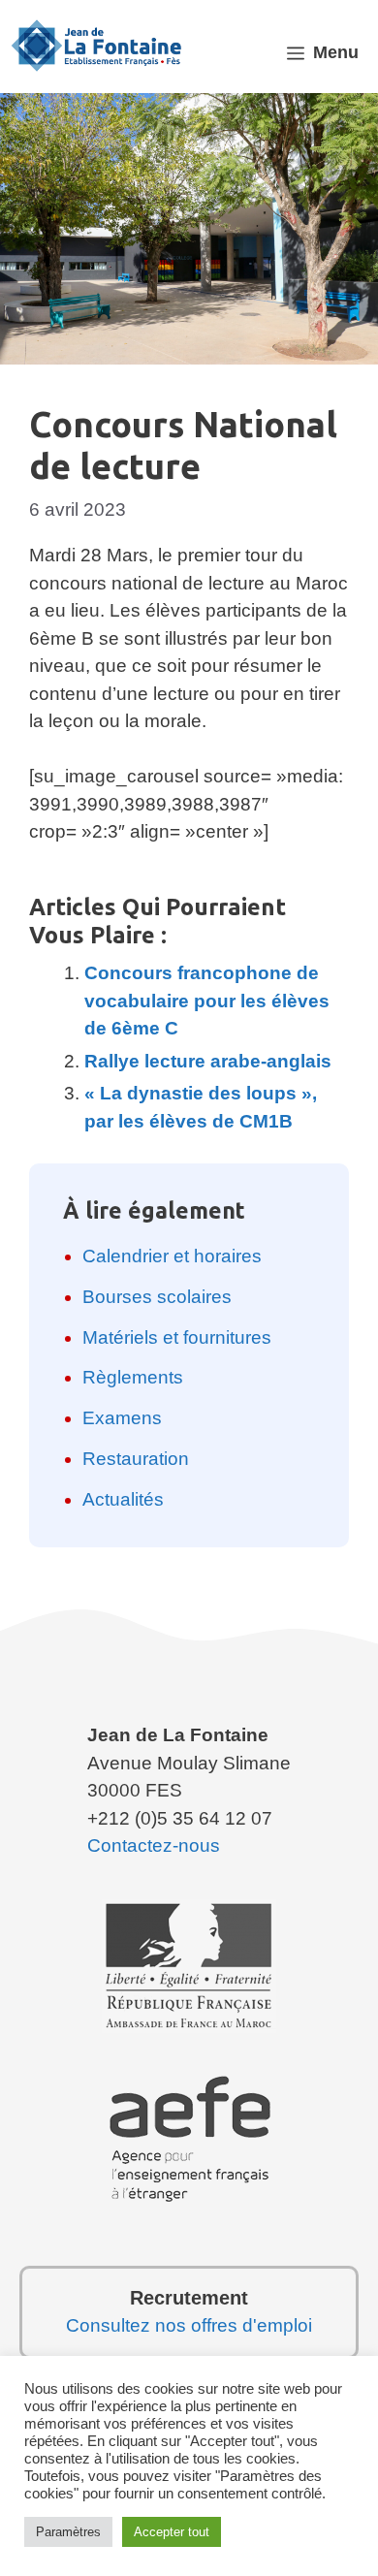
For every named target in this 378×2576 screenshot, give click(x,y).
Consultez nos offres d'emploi (189, 2325)
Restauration (136, 1459)
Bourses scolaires (157, 1297)
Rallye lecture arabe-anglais (208, 1061)
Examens (122, 1418)
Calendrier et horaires (172, 1256)
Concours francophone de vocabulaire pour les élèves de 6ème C (207, 1001)
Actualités (123, 1499)
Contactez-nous (154, 1845)
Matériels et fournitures (177, 1337)
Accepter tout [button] (172, 2532)
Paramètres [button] (68, 2532)
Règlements (133, 1377)
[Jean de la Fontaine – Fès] (97, 45)
